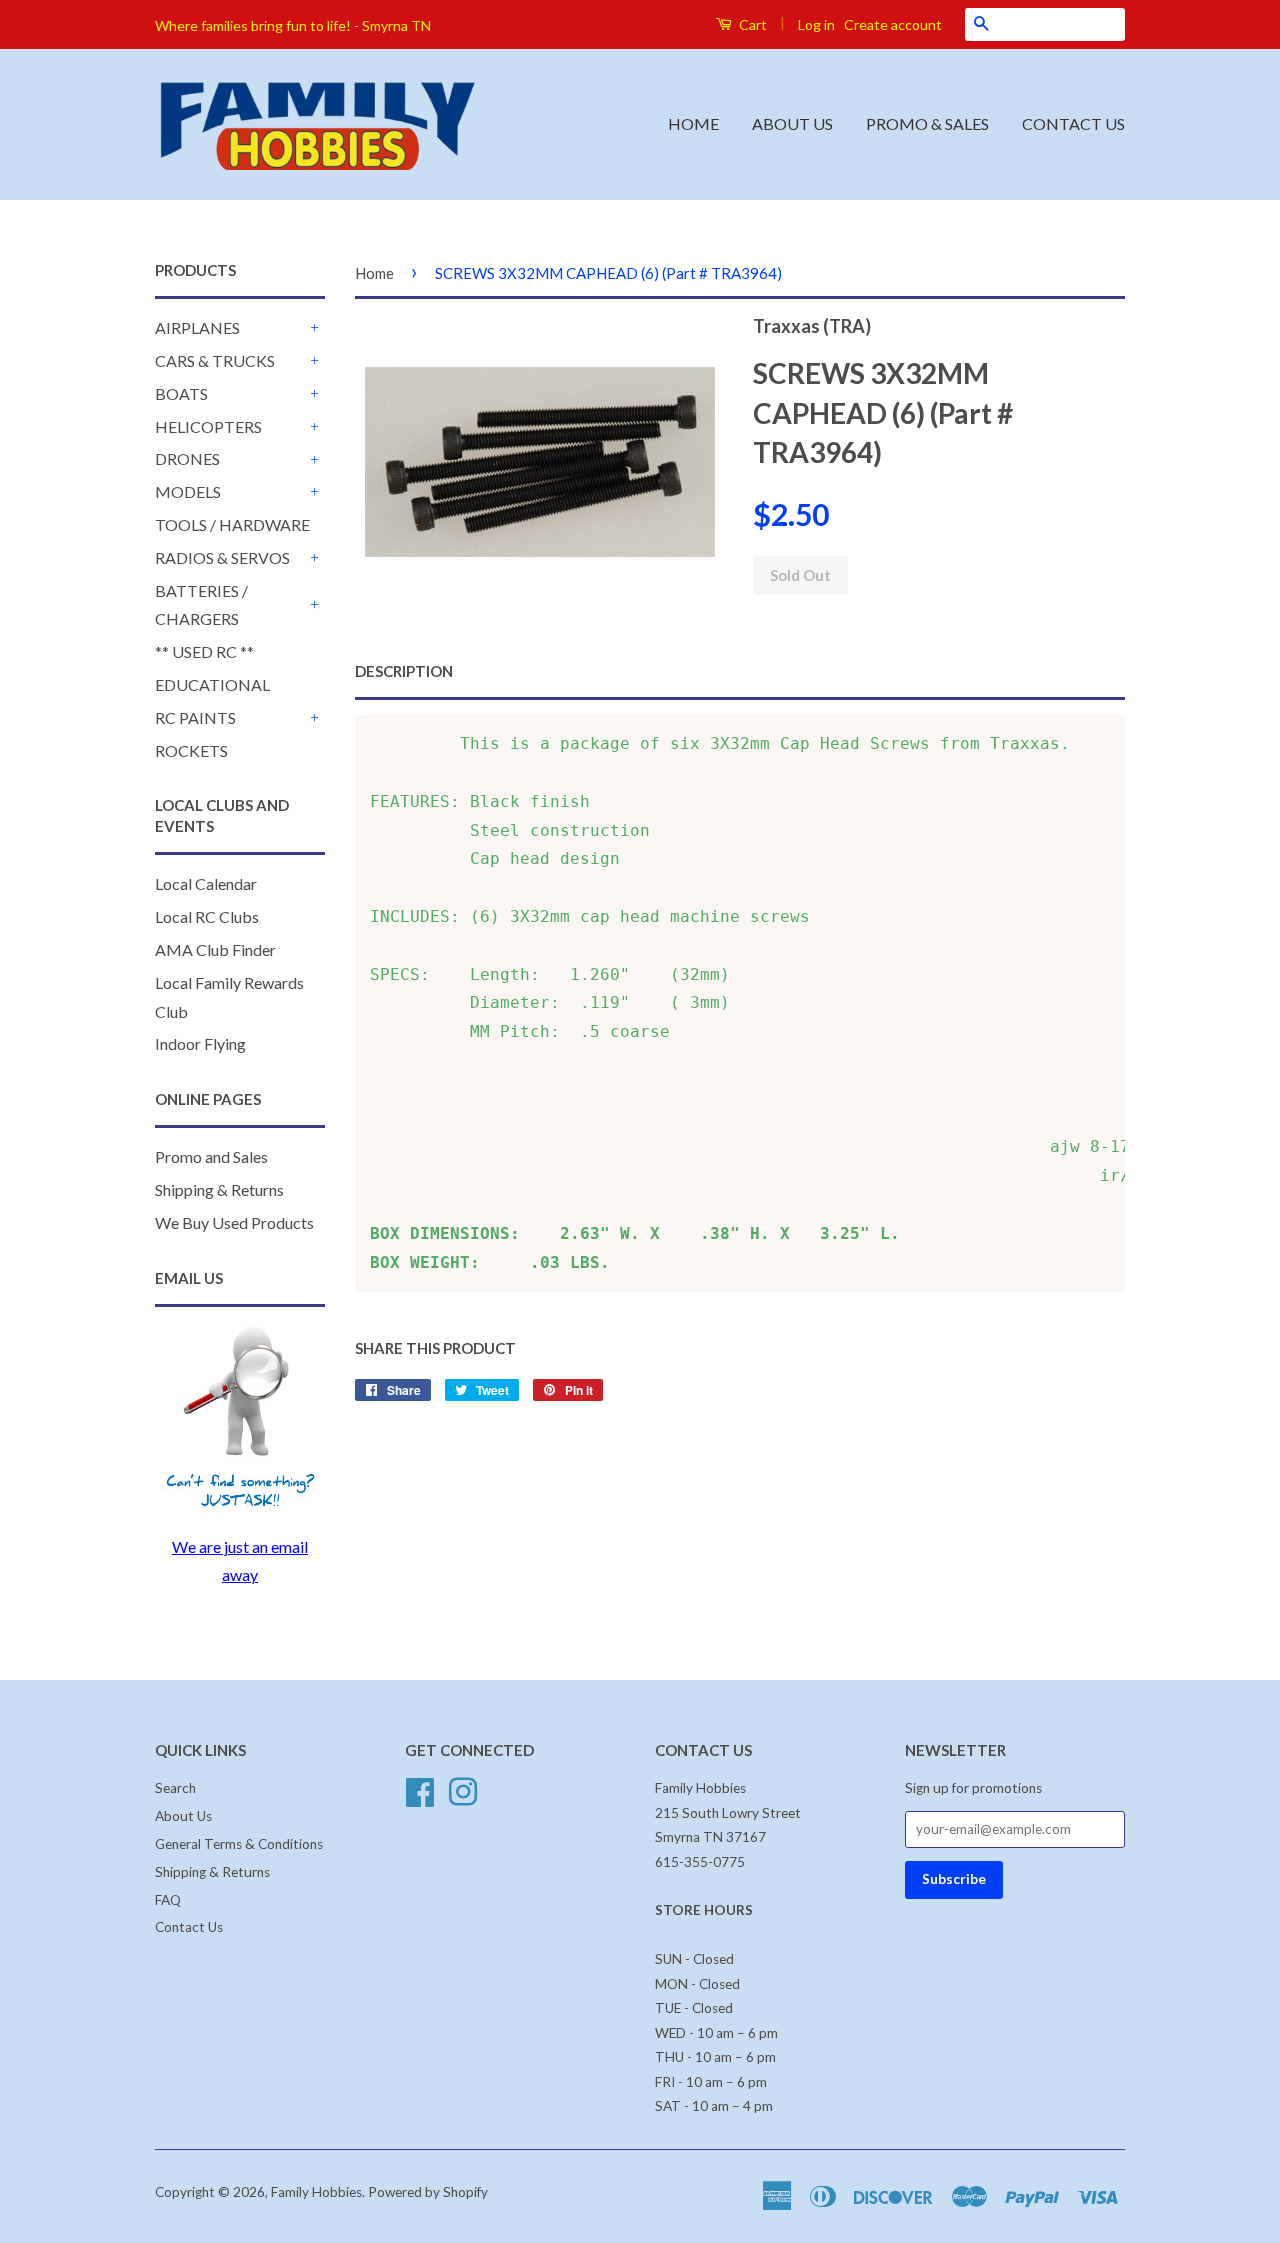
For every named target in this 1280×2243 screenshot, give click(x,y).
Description (404, 671)
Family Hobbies (316, 2192)
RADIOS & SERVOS (222, 557)
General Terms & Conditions (239, 1844)
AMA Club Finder (215, 949)
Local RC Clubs (207, 916)
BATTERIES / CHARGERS (201, 605)
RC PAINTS (195, 717)
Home (374, 273)
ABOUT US (792, 123)
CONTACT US (1073, 123)
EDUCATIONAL (212, 684)
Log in (816, 24)
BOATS (181, 393)
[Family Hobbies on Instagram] (463, 1790)
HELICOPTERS (208, 426)
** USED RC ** (204, 651)
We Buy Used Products (234, 1222)
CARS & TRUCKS (215, 360)
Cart (751, 24)
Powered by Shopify (428, 2192)
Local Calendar (206, 883)
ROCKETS (191, 750)
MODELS (188, 491)
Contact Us (189, 1927)
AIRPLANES (197, 327)
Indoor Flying (200, 1043)
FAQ (168, 1900)
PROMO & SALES (927, 123)
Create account (893, 24)
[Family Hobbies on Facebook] (420, 1790)
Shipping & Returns (219, 1189)
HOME (693, 123)
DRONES (187, 458)
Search (175, 1788)
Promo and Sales (211, 1156)
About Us (183, 1816)
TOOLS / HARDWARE (232, 524)
